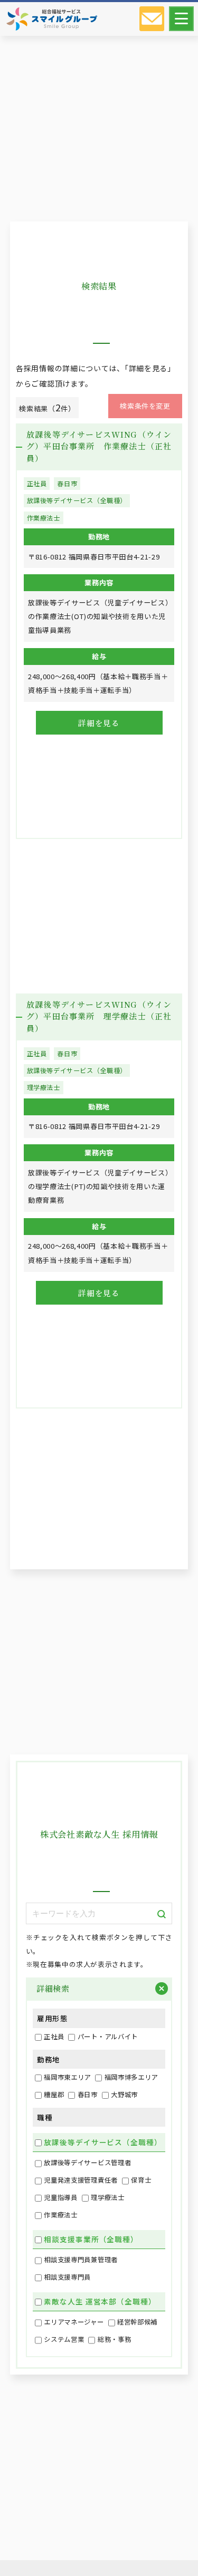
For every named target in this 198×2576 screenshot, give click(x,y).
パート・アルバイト (108, 2037)
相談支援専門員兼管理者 (81, 2260)
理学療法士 (44, 1087)
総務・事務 (115, 2339)
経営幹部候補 (137, 2322)
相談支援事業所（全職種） (91, 2239)
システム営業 (64, 2339)
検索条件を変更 (145, 406)
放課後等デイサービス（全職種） (77, 500)
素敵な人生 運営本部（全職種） (100, 2301)
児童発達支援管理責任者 (81, 2180)
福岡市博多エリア (131, 2077)
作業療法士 (44, 518)
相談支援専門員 (67, 2277)
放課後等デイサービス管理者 (87, 2163)
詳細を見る (99, 723)
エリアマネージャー (74, 2322)
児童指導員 (61, 2197)
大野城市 (124, 2095)
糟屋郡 (54, 2095)
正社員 (37, 484)
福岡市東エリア (67, 2077)
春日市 (67, 484)
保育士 (141, 2180)
